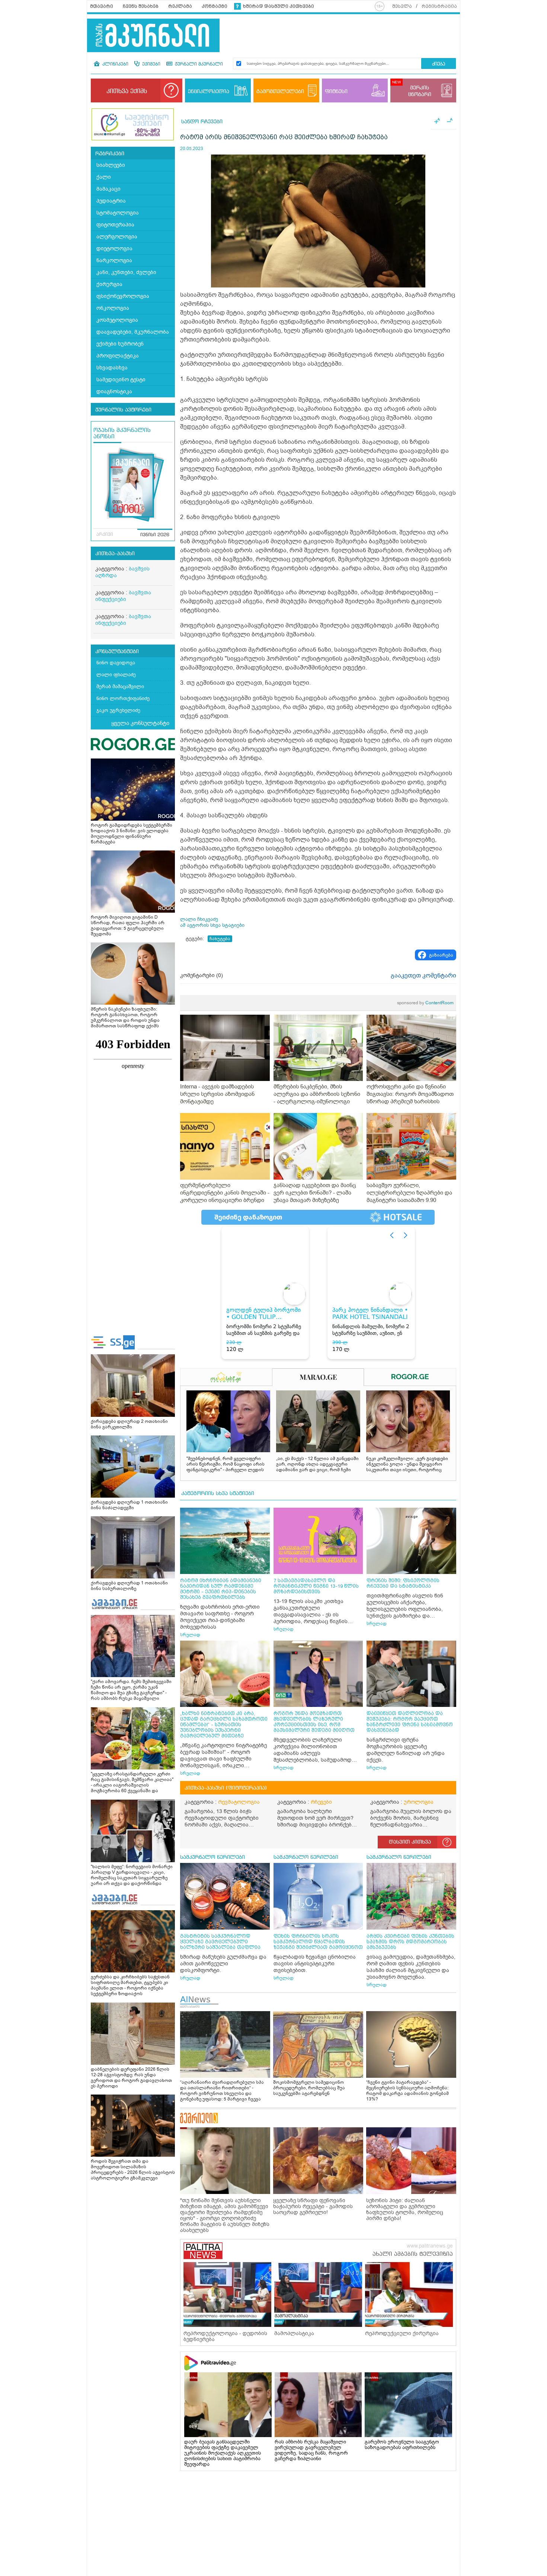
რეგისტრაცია (439, 6)
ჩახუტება (220, 939)
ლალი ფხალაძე (116, 675)
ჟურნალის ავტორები (123, 410)
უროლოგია (419, 1802)
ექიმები (151, 64)
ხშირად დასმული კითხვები (279, 6)
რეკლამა (180, 6)
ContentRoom (425, 1003)
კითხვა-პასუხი (115, 554)
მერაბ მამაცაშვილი (120, 686)
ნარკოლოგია (114, 260)
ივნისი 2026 (155, 535)
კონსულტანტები (117, 652)
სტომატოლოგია (118, 213)
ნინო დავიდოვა (116, 663)
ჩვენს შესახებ (141, 6)
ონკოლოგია (113, 308)
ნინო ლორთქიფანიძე (123, 698)
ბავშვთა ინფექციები (123, 596)
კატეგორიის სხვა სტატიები (218, 1494)
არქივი (105, 535)
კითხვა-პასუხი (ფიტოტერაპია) (226, 1788)
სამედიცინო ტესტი (121, 380)
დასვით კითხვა (410, 1842)
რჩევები (321, 1802)
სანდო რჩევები (202, 122)
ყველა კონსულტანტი (140, 723)
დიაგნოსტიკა (114, 392)
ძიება (439, 64)
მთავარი (102, 6)
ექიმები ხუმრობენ (120, 344)
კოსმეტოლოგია (117, 320)
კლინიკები (115, 64)
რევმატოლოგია (239, 1802)
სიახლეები (111, 165)
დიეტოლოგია (114, 249)
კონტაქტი (215, 6)
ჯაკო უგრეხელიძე (118, 710)
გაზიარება (441, 955)
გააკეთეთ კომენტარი (423, 976)
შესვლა (402, 6)
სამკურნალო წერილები (212, 1857)
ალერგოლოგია (117, 237)
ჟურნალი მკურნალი (198, 64)
